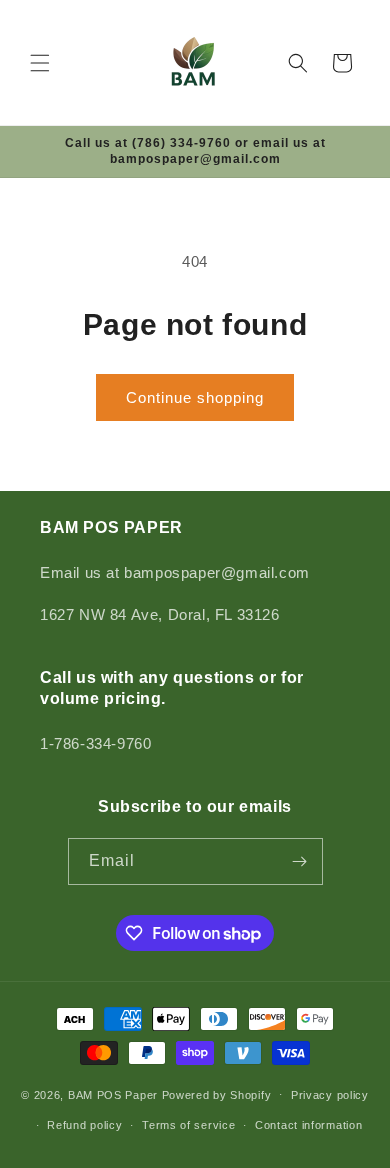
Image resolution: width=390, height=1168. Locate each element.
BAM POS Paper (113, 1094)
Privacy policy (330, 1095)
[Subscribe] (300, 861)
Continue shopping (195, 397)
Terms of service (188, 1125)
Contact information (308, 1125)
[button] (40, 63)
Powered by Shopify (217, 1094)
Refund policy (84, 1125)
